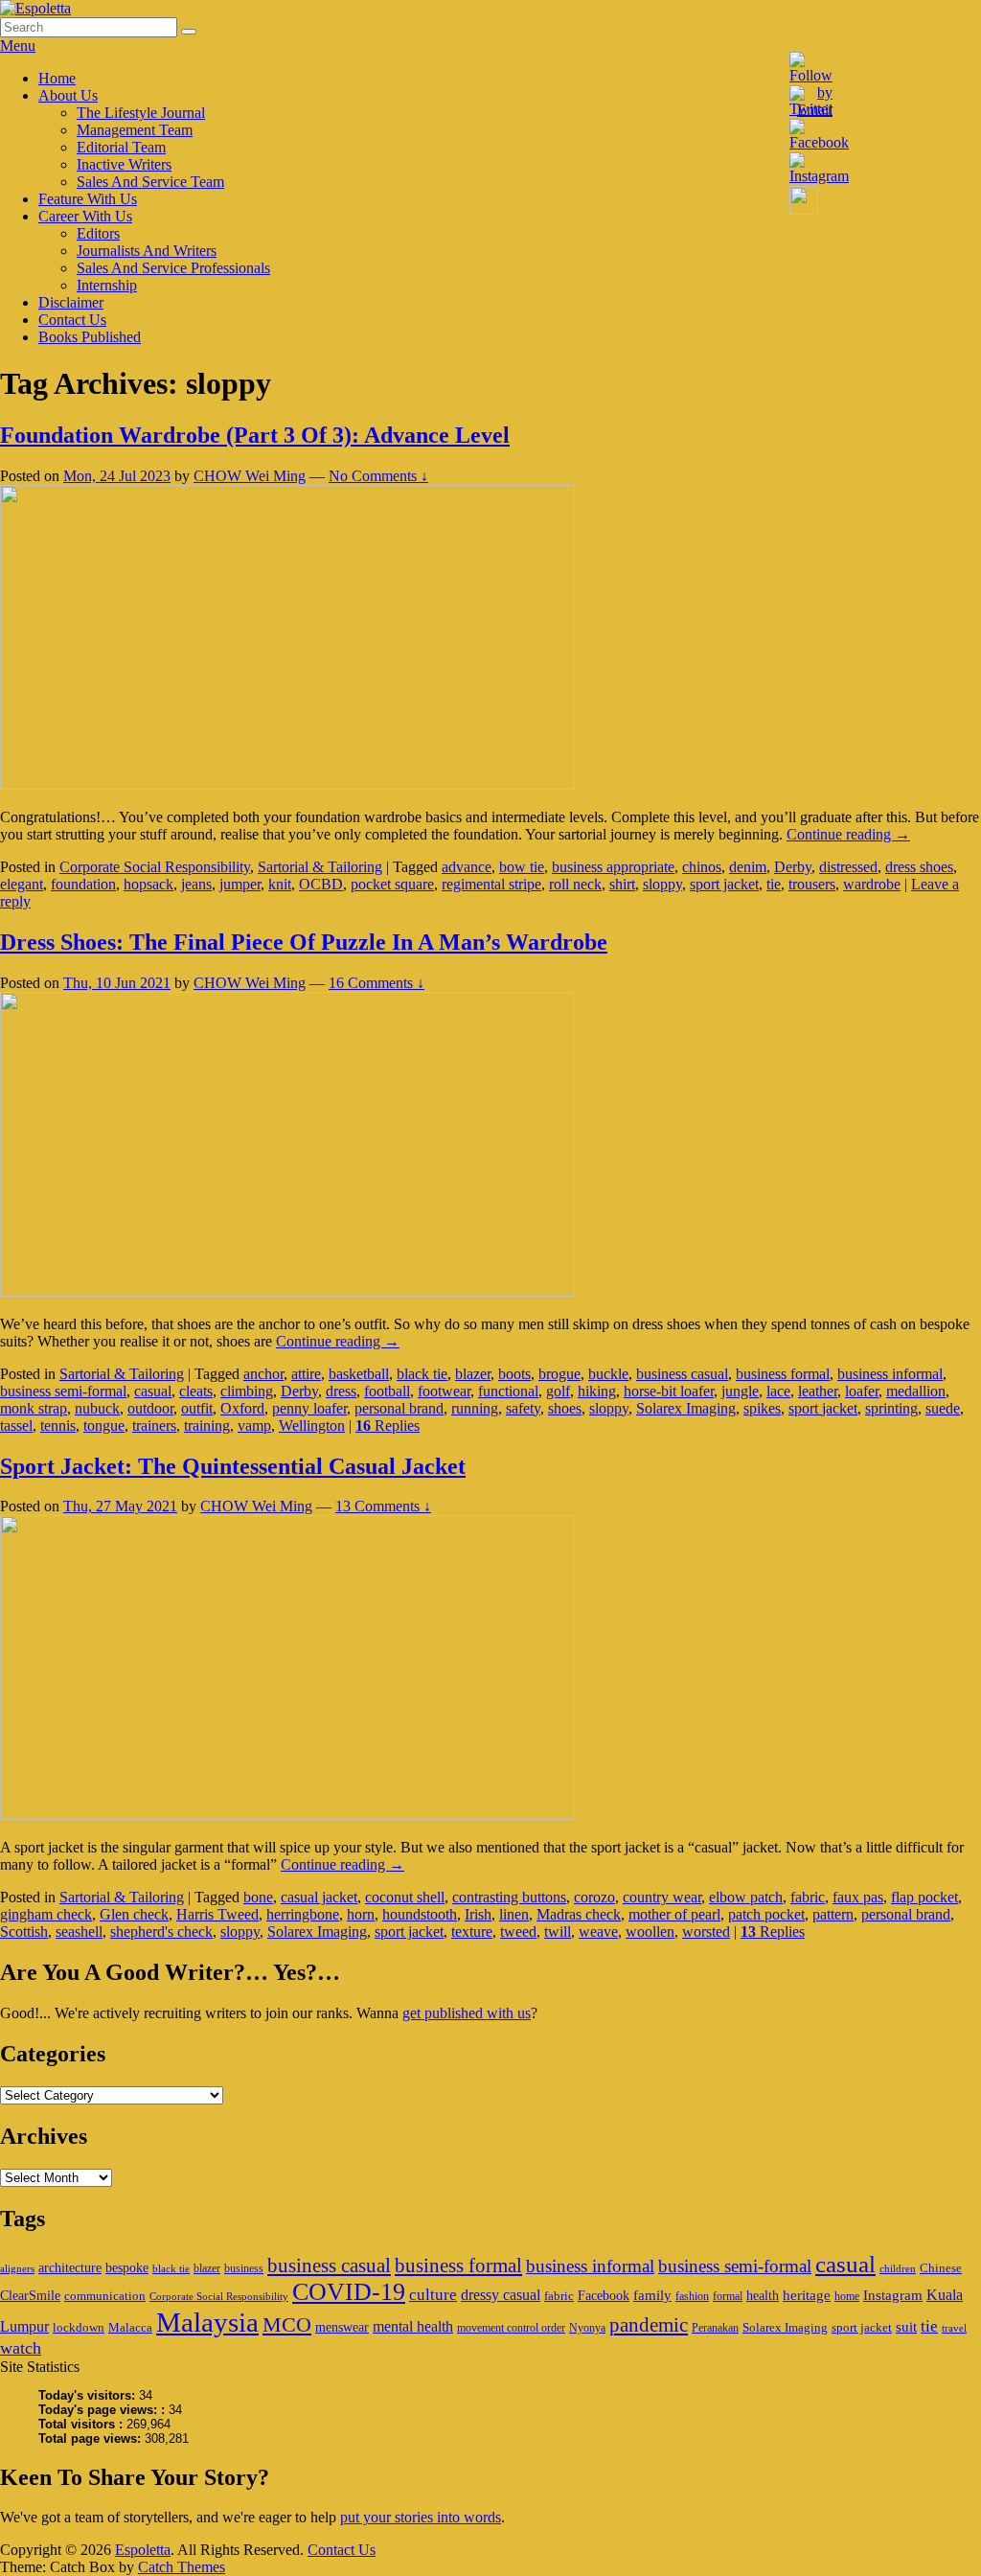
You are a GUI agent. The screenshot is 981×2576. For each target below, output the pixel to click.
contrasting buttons (509, 1897)
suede (943, 1408)
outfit (197, 1408)
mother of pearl (674, 1914)
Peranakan (715, 2328)
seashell (79, 1932)
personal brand (399, 1408)
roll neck (575, 884)
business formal (783, 1374)
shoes (565, 1408)
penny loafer (309, 1408)
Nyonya (587, 2328)
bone (258, 1897)
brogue (559, 1374)
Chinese (941, 2268)
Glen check (134, 1914)
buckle (608, 1374)
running (475, 1408)
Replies (388, 1426)
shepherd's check (161, 1932)
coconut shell (405, 1897)
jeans (196, 884)
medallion (916, 1391)
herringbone (303, 1914)
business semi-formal (63, 1391)
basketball (359, 1374)
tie (774, 884)
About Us (68, 95)
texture (472, 1932)
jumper (240, 884)
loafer (862, 1391)
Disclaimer (71, 302)
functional (508, 1391)
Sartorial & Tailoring (320, 867)
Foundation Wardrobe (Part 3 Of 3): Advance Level (255, 435)
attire (306, 1374)
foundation (83, 884)
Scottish (24, 1932)
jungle (740, 1391)
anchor (263, 1374)
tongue (104, 1426)
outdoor (150, 1408)
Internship (107, 285)
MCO (287, 2325)
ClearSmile (30, 2295)
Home (57, 78)
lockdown (79, 2327)
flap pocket (924, 1897)
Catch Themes (182, 2567)
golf (558, 1391)
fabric (808, 1897)
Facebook (604, 2295)
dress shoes (919, 867)
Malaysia (207, 2322)
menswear (342, 2327)
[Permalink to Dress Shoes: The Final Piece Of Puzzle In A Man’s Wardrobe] (287, 1291)
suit (906, 2326)
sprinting (891, 1408)
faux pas (858, 1897)
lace (778, 1391)
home (847, 2296)
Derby (793, 867)
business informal (890, 1374)
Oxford (242, 1408)
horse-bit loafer (669, 1391)
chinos (702, 867)
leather (818, 1391)
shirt (622, 884)
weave (598, 1932)
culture (433, 2295)
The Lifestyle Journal (141, 113)
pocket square (392, 884)
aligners (17, 2269)
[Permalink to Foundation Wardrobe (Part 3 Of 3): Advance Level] (287, 784)
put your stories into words (421, 2517)
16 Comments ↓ (376, 983)
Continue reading (848, 834)
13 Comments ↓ (383, 1506)
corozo (594, 1897)
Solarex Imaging (686, 1408)
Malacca (130, 2327)
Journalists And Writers (147, 251)
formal (728, 2296)
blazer (473, 1374)
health (763, 2295)
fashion (692, 2296)
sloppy (662, 884)
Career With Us (85, 216)
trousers (812, 884)
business (244, 2268)
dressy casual (501, 2295)
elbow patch (746, 1897)
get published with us (467, 2013)
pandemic (649, 2325)
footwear (444, 1391)
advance (467, 867)
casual (153, 1391)
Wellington (312, 1426)
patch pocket (766, 1914)
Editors (98, 233)
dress (341, 1391)
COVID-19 (349, 2292)
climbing (247, 1391)
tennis (58, 1426)
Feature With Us (88, 199)
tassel (16, 1426)
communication (105, 2296)
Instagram (893, 2295)
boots (514, 1374)
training (207, 1426)
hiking (597, 1391)
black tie (422, 1374)
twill (558, 1932)
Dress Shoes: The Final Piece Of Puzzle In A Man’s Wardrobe (304, 942)
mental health (413, 2326)
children (898, 2269)
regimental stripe (491, 884)
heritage (807, 2295)
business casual (682, 1374)
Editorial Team (121, 147)
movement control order (511, 2328)
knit (280, 884)
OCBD (321, 884)
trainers (154, 1426)
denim (748, 867)
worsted (706, 1932)
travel (954, 2328)
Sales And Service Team (150, 182)
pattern (833, 1914)
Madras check (579, 1914)
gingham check (46, 1914)
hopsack (148, 884)
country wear (662, 1897)
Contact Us (72, 320)
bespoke (127, 2267)
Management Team (135, 130)
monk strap (34, 1408)
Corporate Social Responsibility (155, 867)
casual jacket (319, 1897)
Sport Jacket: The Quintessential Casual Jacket (233, 1466)
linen (514, 1914)
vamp (254, 1426)
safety (523, 1408)
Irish (478, 1914)
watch (21, 2348)
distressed (848, 867)
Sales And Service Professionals (173, 268)
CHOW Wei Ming (250, 476)
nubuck (97, 1408)
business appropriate (613, 867)
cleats (196, 1391)
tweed (518, 1932)
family (652, 2295)
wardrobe (872, 884)
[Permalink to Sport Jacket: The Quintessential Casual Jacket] (287, 1815)
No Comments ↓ (378, 476)
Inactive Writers (124, 164)
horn (361, 1914)
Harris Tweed (217, 1914)
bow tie (522, 867)
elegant (22, 884)
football (387, 1391)
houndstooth (420, 1914)
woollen (650, 1932)
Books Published (90, 337)
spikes (762, 1408)
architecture (70, 2267)
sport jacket (724, 884)
